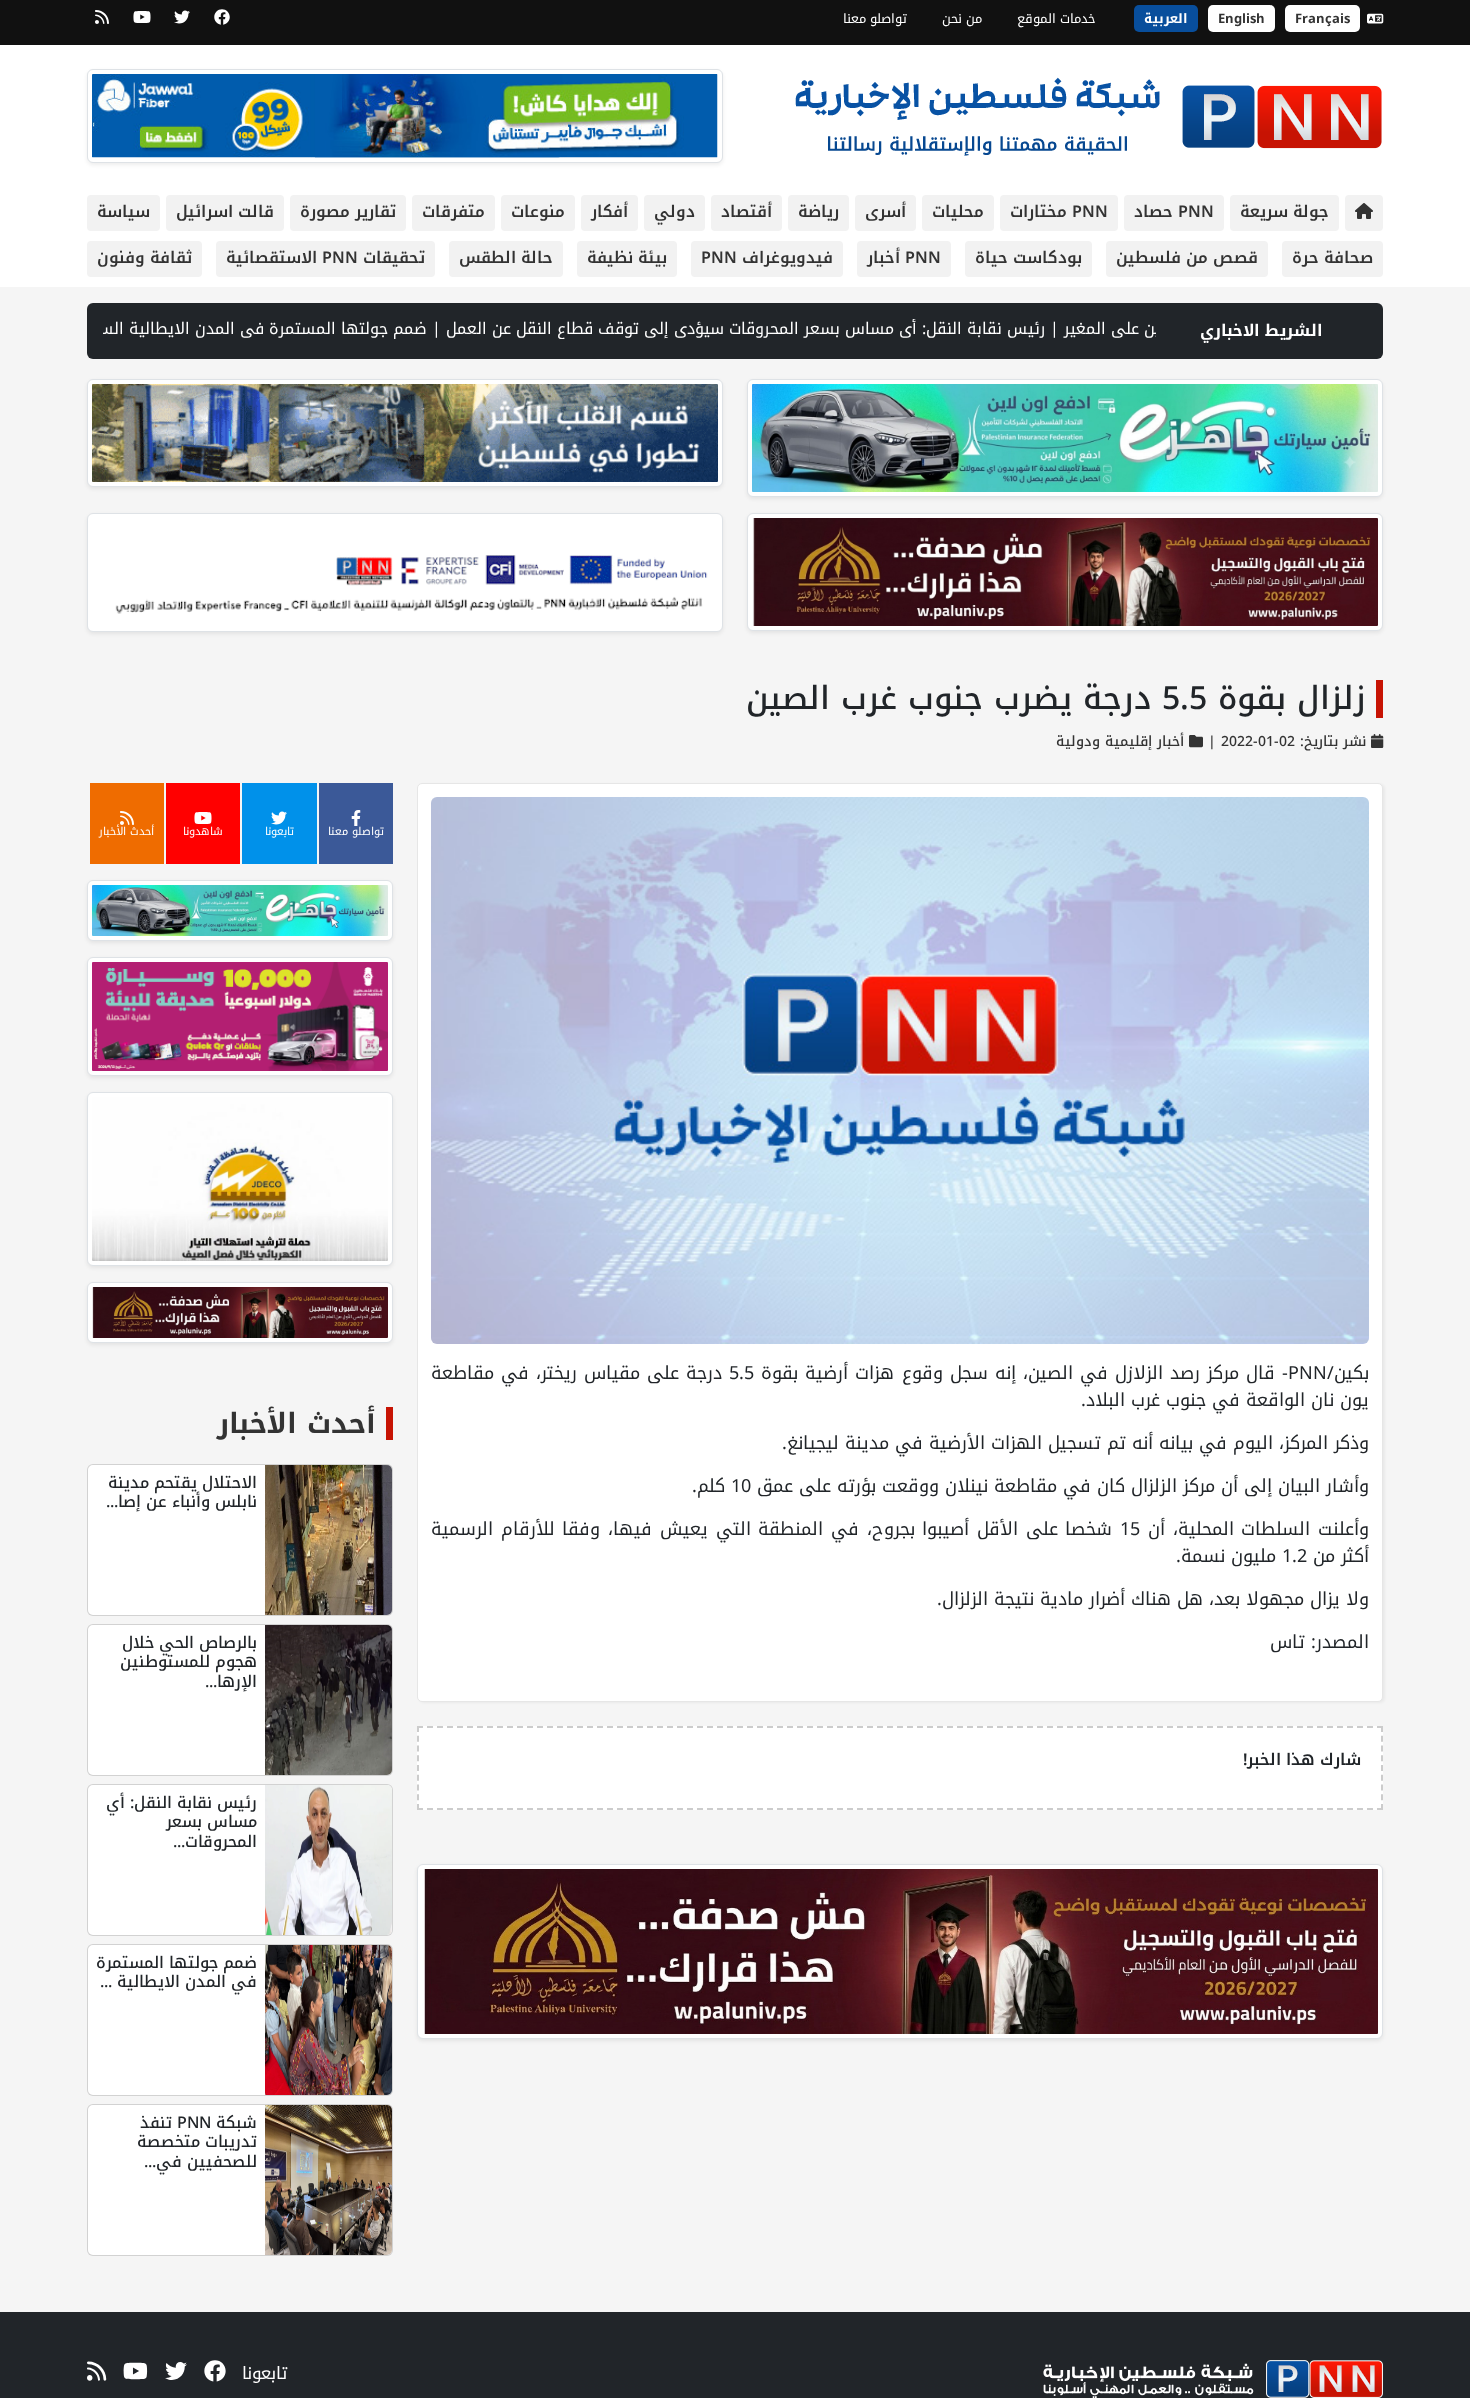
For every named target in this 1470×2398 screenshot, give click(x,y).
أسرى (885, 211)
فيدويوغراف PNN (767, 257)
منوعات (538, 211)
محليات (958, 211)
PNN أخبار (904, 257)
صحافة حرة (1332, 257)
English (1241, 18)
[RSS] (102, 24)
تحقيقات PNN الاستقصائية (325, 257)
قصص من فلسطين (1187, 257)
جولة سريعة (1284, 211)
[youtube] (142, 24)
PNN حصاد (1174, 211)
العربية (1166, 18)
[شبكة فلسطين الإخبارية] (1088, 111)
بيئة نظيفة (627, 257)
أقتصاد (746, 211)
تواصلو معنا (875, 18)
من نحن (962, 18)
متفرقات (453, 211)
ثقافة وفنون (144, 257)
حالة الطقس (506, 257)
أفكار (609, 211)
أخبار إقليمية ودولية (1120, 741)
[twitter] (182, 24)
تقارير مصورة (348, 211)
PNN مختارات (1059, 211)
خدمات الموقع (1056, 18)
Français (1322, 18)
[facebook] (222, 24)
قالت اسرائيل (225, 211)
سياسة (123, 211)
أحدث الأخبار (296, 1423)
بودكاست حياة (1028, 257)
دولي (674, 211)
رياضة (818, 211)
